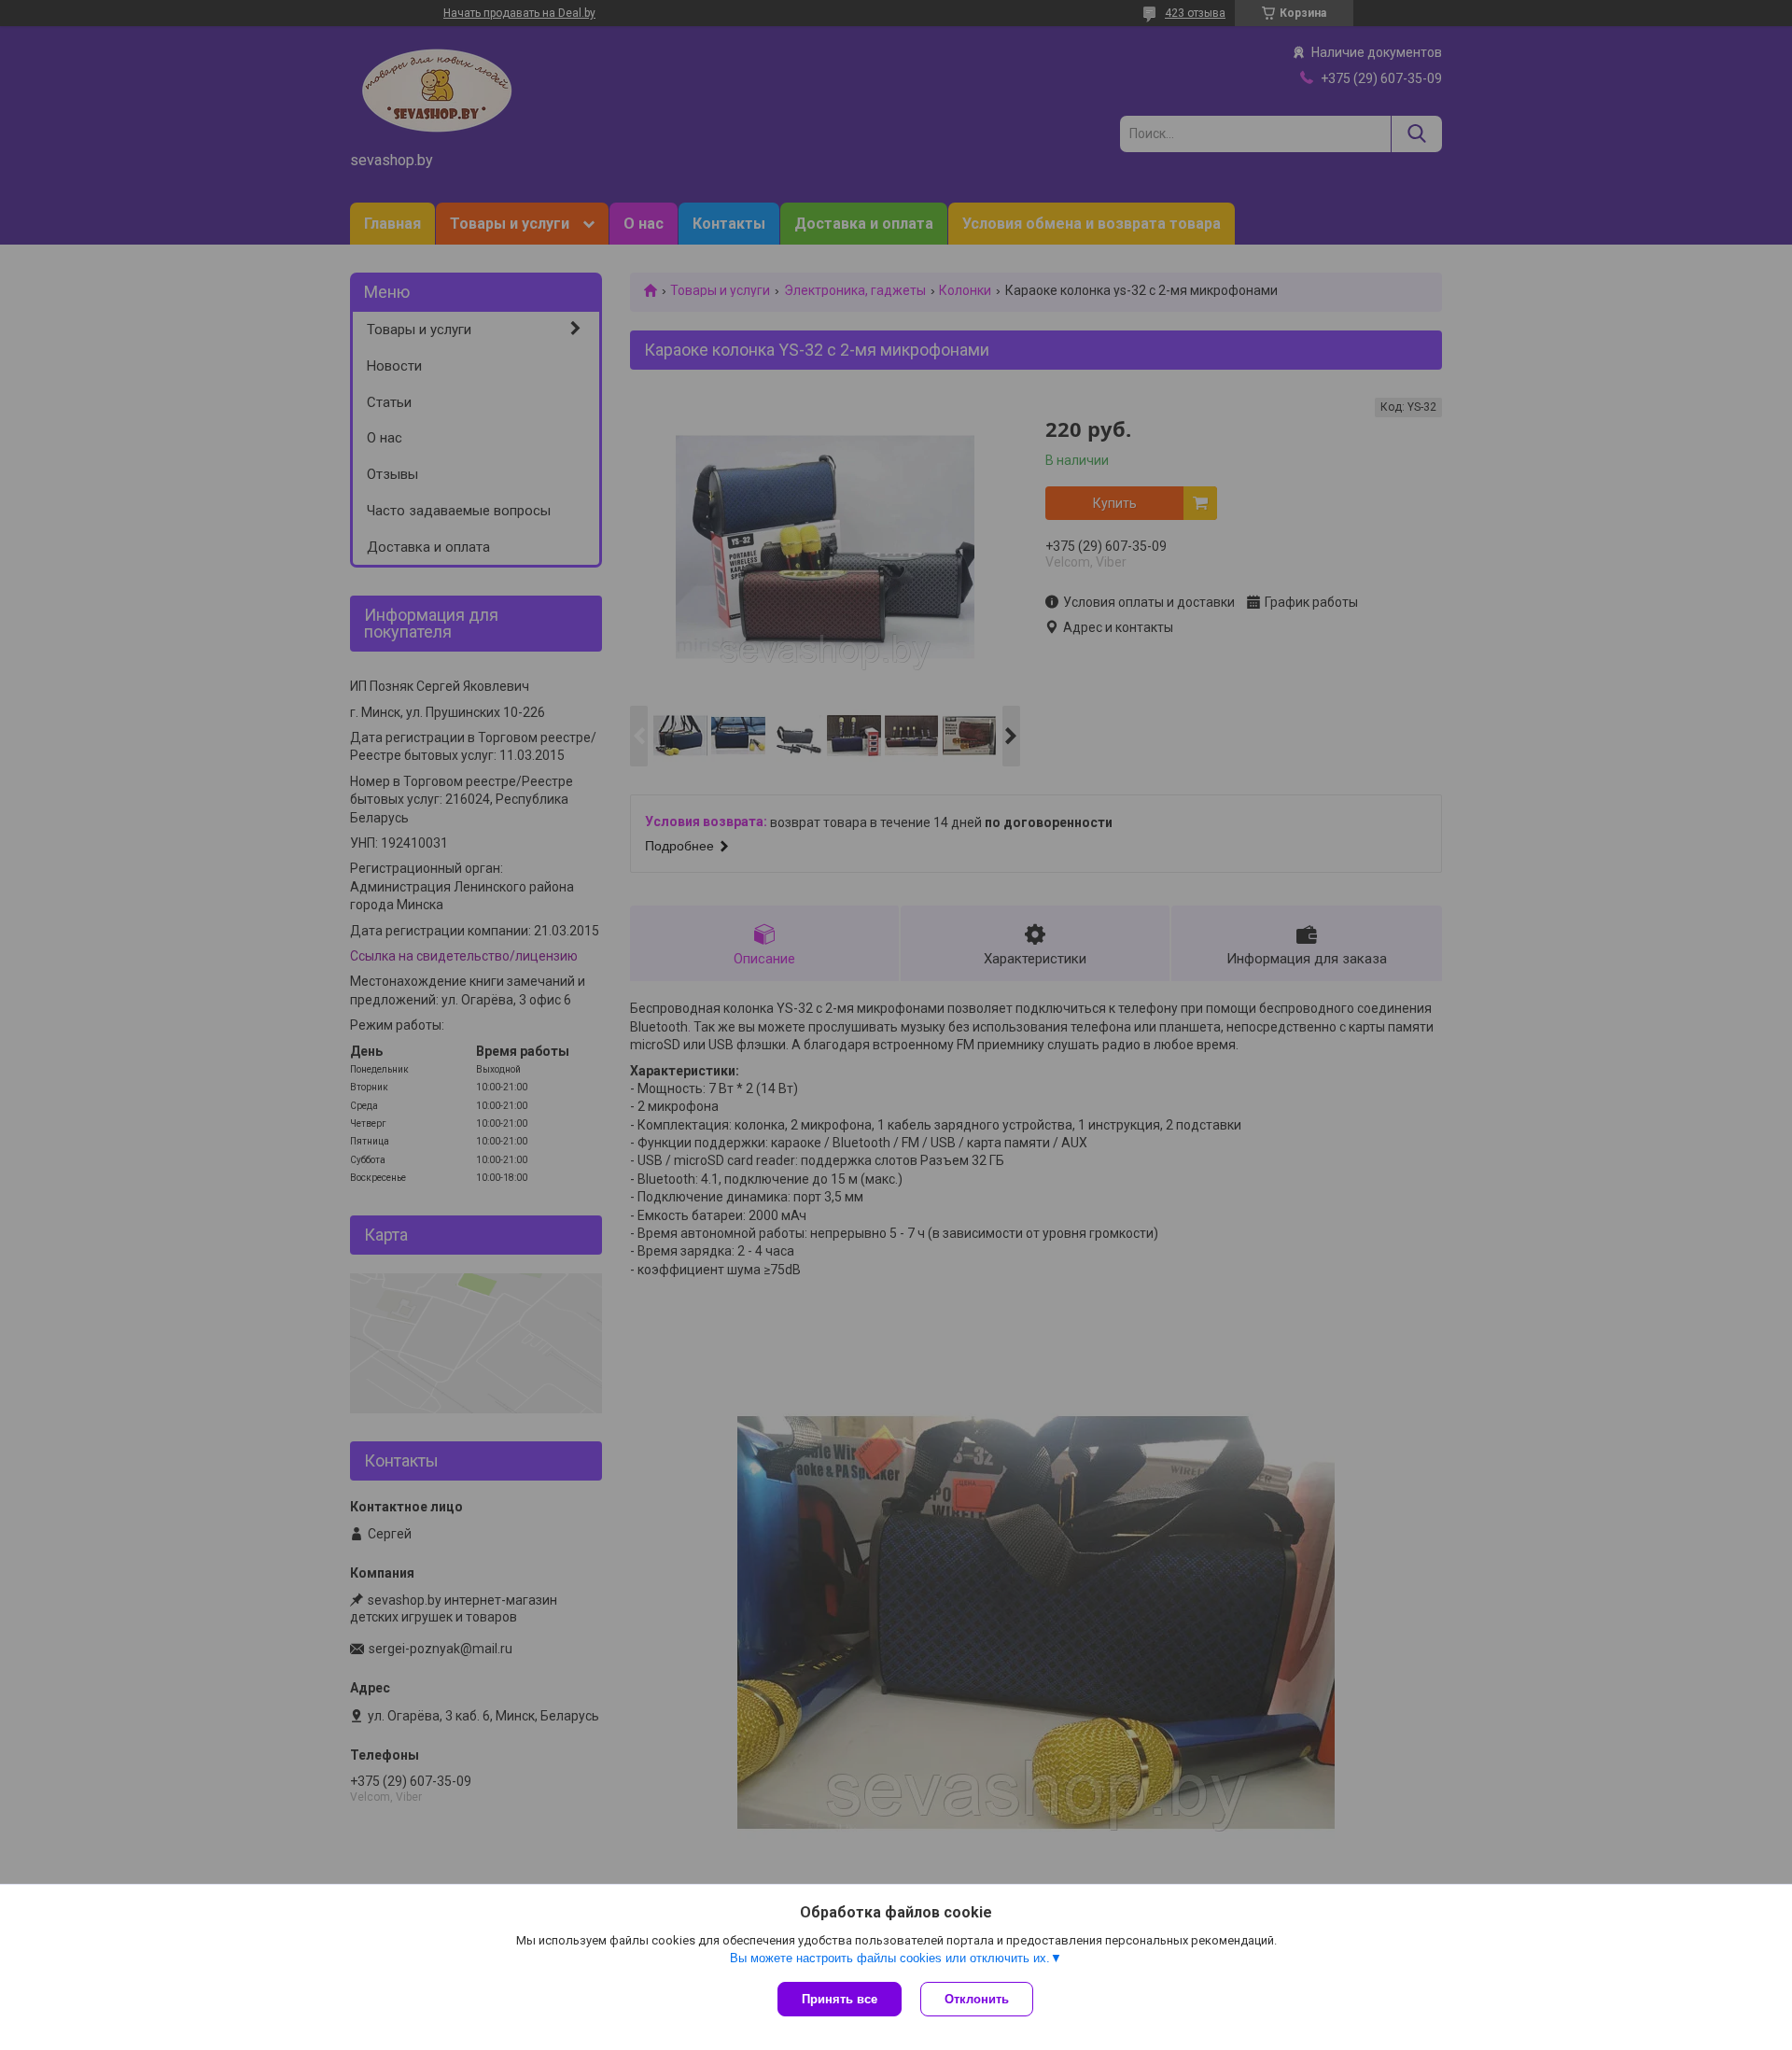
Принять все (840, 1999)
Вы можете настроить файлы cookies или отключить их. (890, 1958)
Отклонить (977, 1999)
